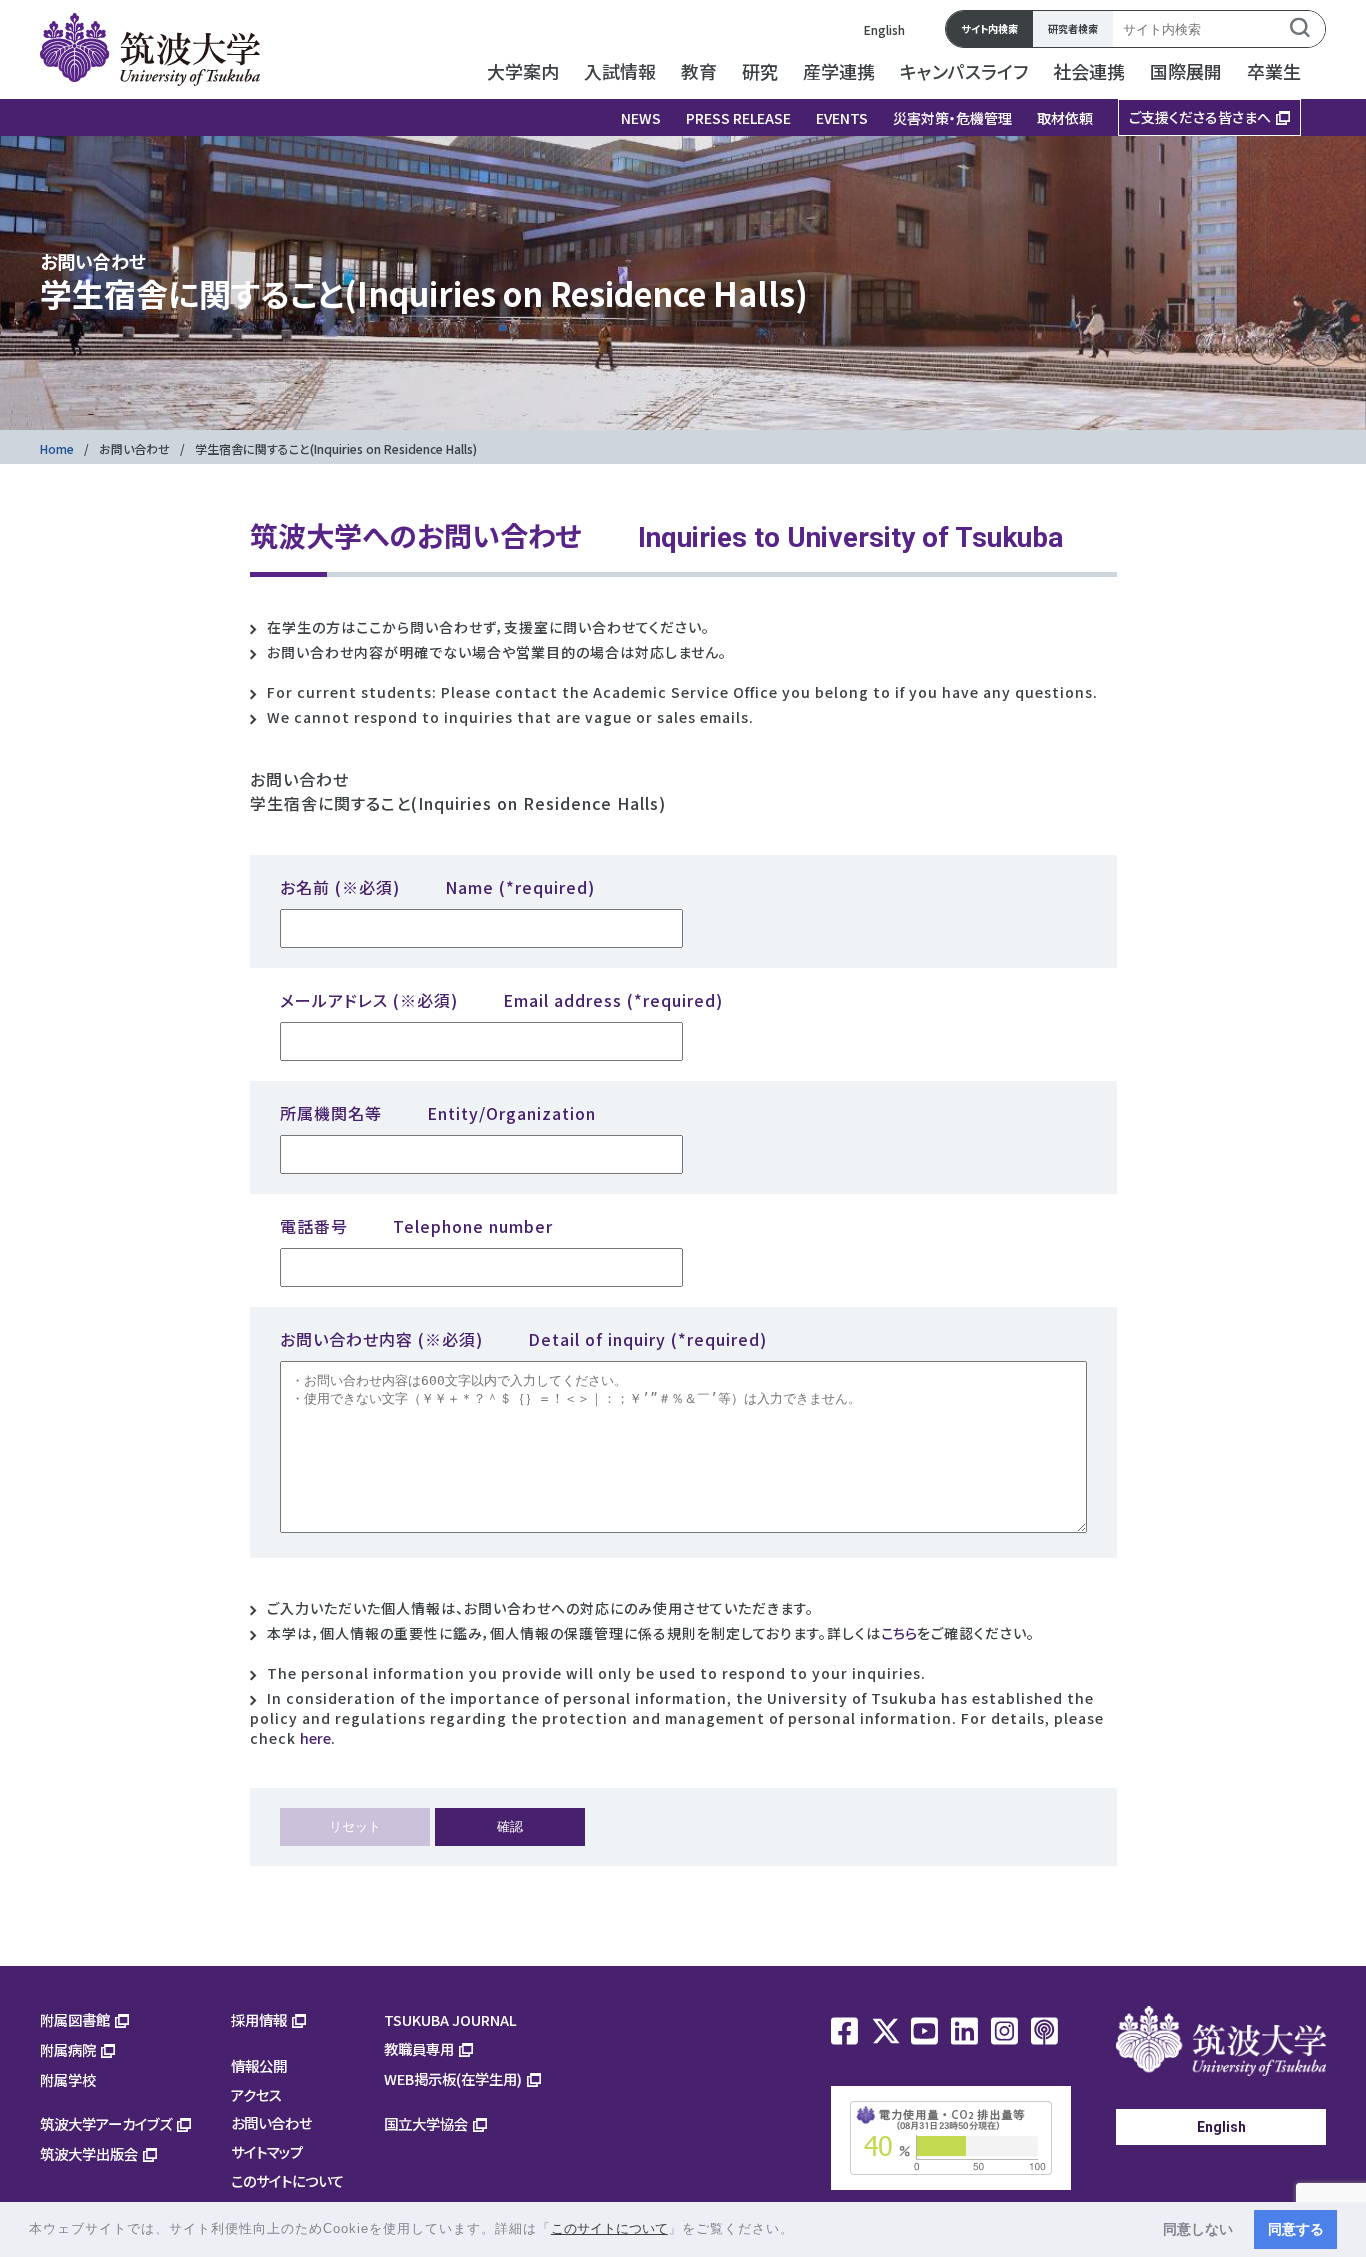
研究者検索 (1073, 28)
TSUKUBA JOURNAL (450, 2019)
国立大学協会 (426, 2123)
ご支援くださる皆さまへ (1200, 117)
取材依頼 (1065, 118)
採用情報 (259, 2019)
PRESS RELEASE (738, 118)
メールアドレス (501, 1000)
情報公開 (259, 2065)
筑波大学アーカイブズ (106, 2123)
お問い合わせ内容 (523, 1339)
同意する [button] (1296, 2229)
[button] (801, 2230)
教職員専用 (419, 2048)
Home (57, 448)
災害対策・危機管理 (952, 118)
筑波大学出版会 (89, 2153)
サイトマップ (267, 2151)
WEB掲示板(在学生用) (453, 2078)
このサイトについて (287, 2180)
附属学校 (68, 2079)
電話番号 (416, 1226)
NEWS (641, 118)
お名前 (437, 887)
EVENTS (842, 118)
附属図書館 (75, 2019)
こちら (899, 1633)
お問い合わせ (134, 448)
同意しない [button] (1198, 2229)
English (884, 29)
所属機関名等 (438, 1113)
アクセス (256, 2094)
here (315, 1738)
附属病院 (68, 2049)
